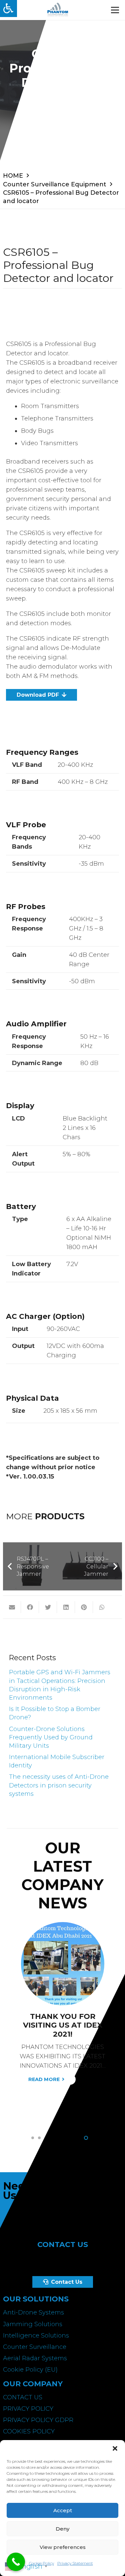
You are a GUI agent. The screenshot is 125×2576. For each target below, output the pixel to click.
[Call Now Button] (16, 2562)
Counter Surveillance (35, 2347)
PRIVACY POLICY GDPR (38, 2420)
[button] (115, 2448)
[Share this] (30, 1607)
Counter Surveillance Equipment (55, 184)
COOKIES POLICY (29, 2431)
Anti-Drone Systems (33, 2312)
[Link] (58, 10)
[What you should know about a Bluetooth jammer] (63, 1927)
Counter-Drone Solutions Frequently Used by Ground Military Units (51, 1737)
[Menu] (115, 10)
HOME (13, 176)
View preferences (63, 2547)
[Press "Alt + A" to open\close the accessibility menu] (8, 9)
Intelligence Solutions (36, 2336)
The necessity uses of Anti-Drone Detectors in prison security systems (59, 1785)
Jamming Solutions (33, 2324)
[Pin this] (84, 1607)
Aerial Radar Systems (35, 2358)
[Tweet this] (48, 1607)
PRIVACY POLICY (28, 2409)
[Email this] (12, 1607)
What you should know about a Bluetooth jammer (63, 2025)
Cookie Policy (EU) (30, 2370)
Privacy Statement (75, 2563)
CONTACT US (23, 2397)
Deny (62, 2529)
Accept (63, 2510)
